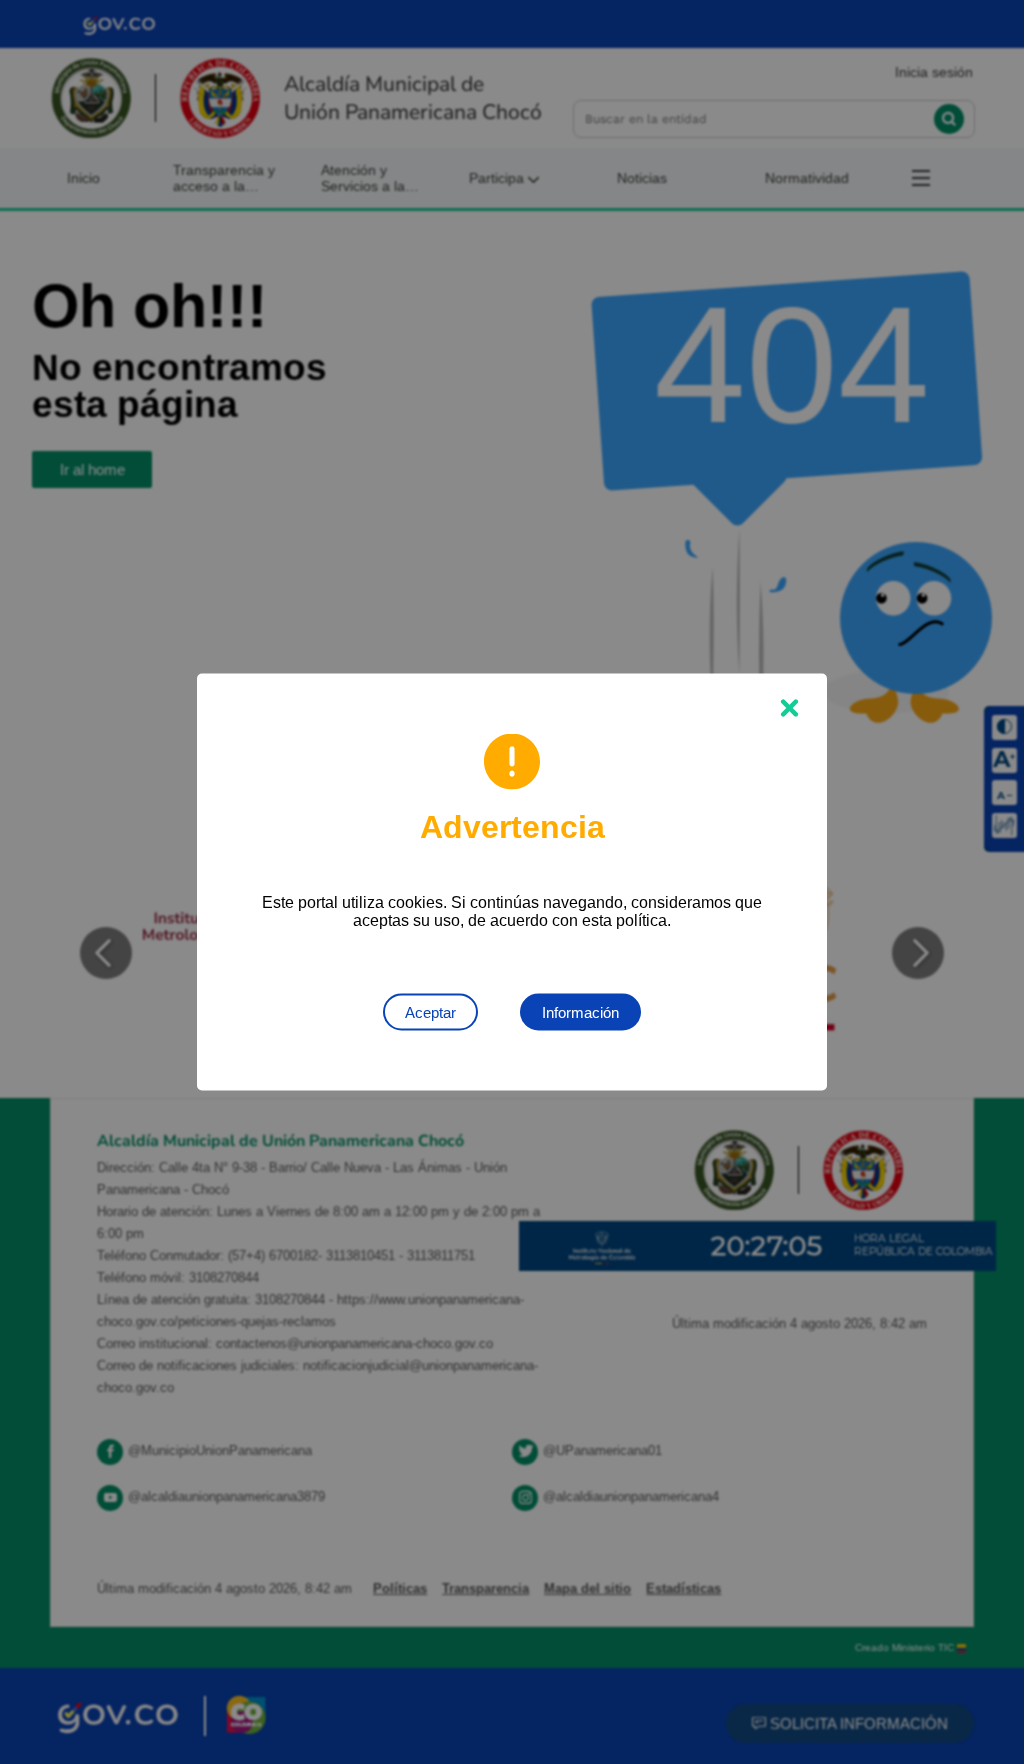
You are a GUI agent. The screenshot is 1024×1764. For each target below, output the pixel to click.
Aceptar (430, 1012)
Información (580, 1012)
